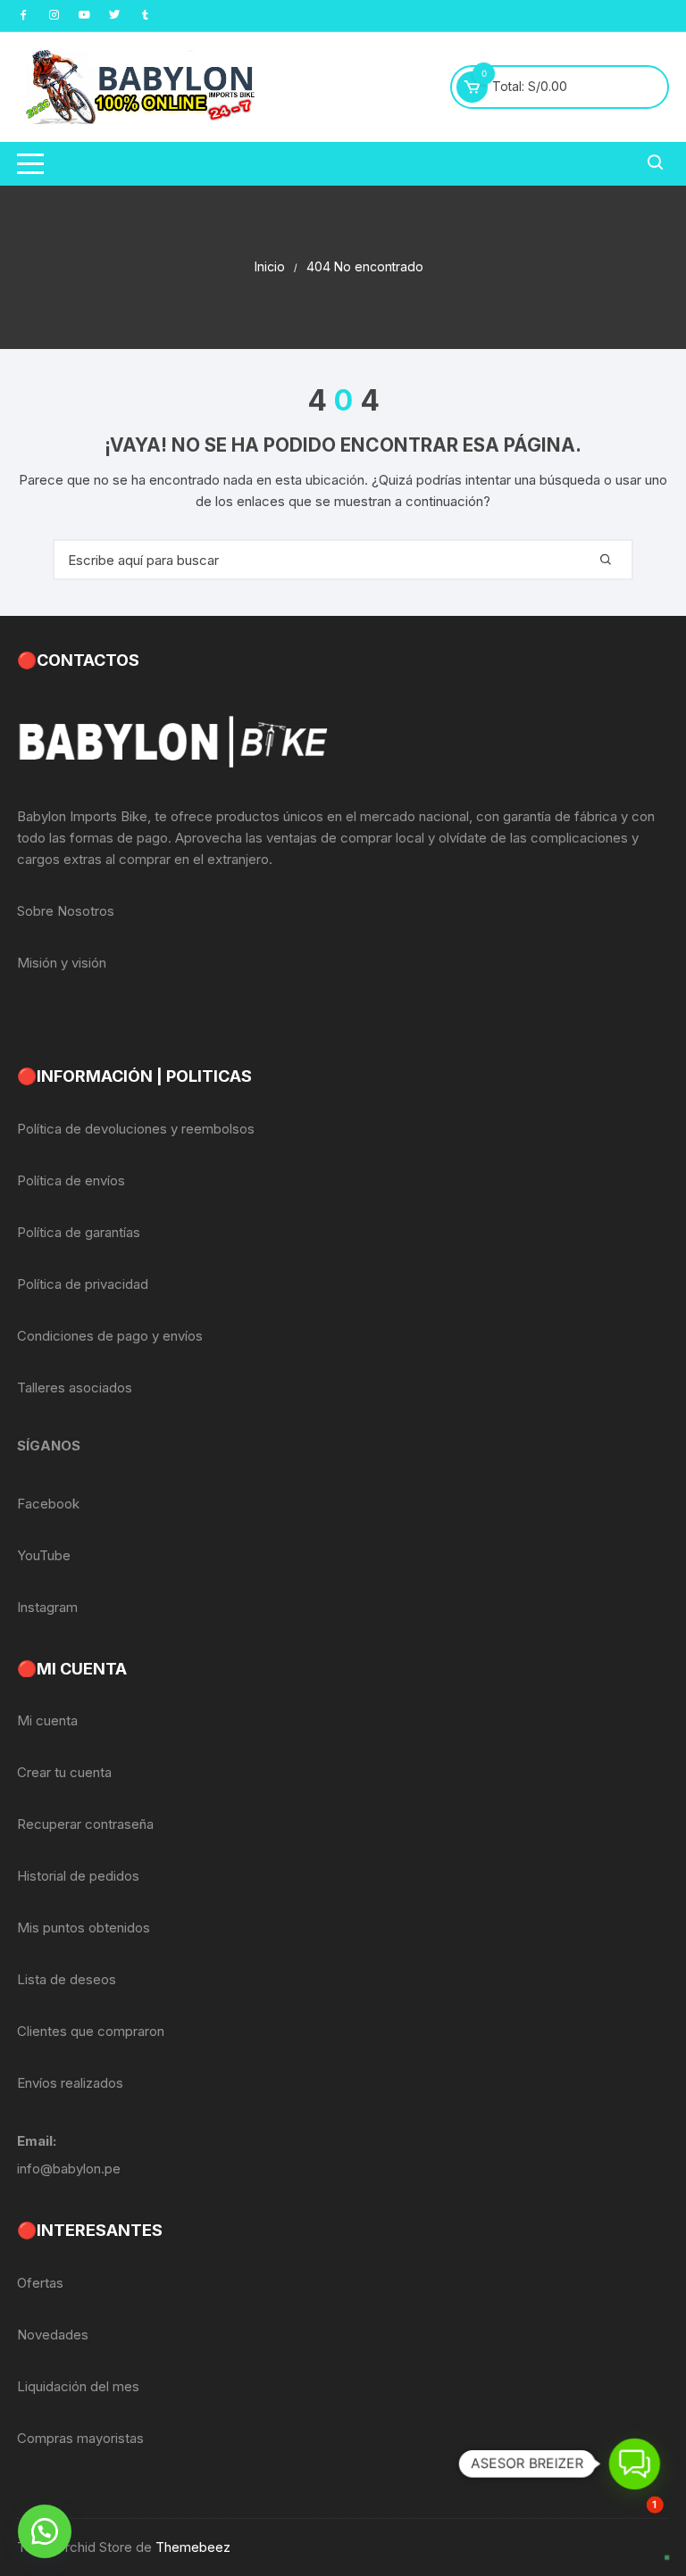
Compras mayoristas (80, 2438)
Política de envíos (71, 1180)
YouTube (44, 1555)
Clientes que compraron (91, 2031)
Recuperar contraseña (85, 1824)
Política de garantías (79, 1232)
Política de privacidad (83, 1284)
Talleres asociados (75, 1388)
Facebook (48, 1504)
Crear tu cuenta (64, 1772)
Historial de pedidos (78, 1876)
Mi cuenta (47, 1720)
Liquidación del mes (78, 2386)
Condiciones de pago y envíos (110, 1336)
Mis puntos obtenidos (84, 1928)
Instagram (47, 1607)
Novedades (53, 2335)
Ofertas (40, 2283)
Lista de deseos (67, 1979)
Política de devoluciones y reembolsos (136, 1129)
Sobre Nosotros (66, 911)
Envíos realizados (70, 2083)
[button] (45, 2531)
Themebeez (193, 2547)
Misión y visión (62, 963)
